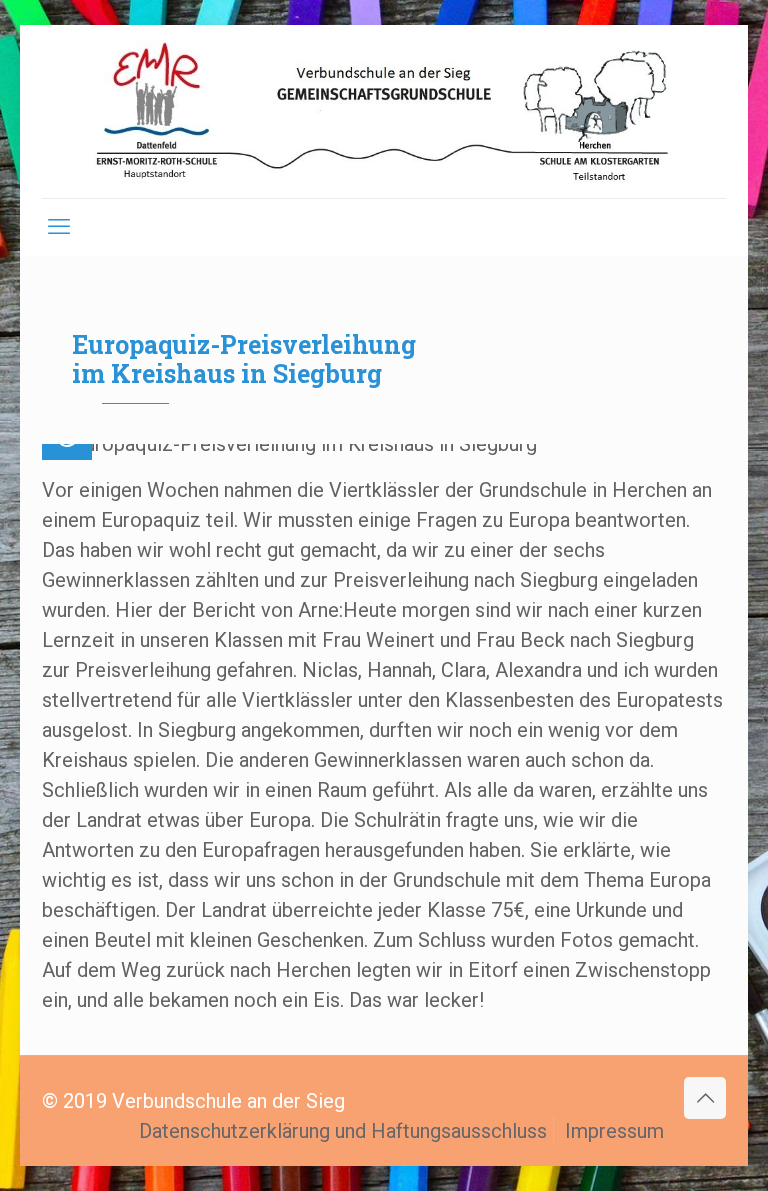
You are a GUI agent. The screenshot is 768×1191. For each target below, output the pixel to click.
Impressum (614, 1131)
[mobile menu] (59, 227)
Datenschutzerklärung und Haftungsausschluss (343, 1131)
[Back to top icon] (705, 1098)
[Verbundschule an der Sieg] (384, 111)
